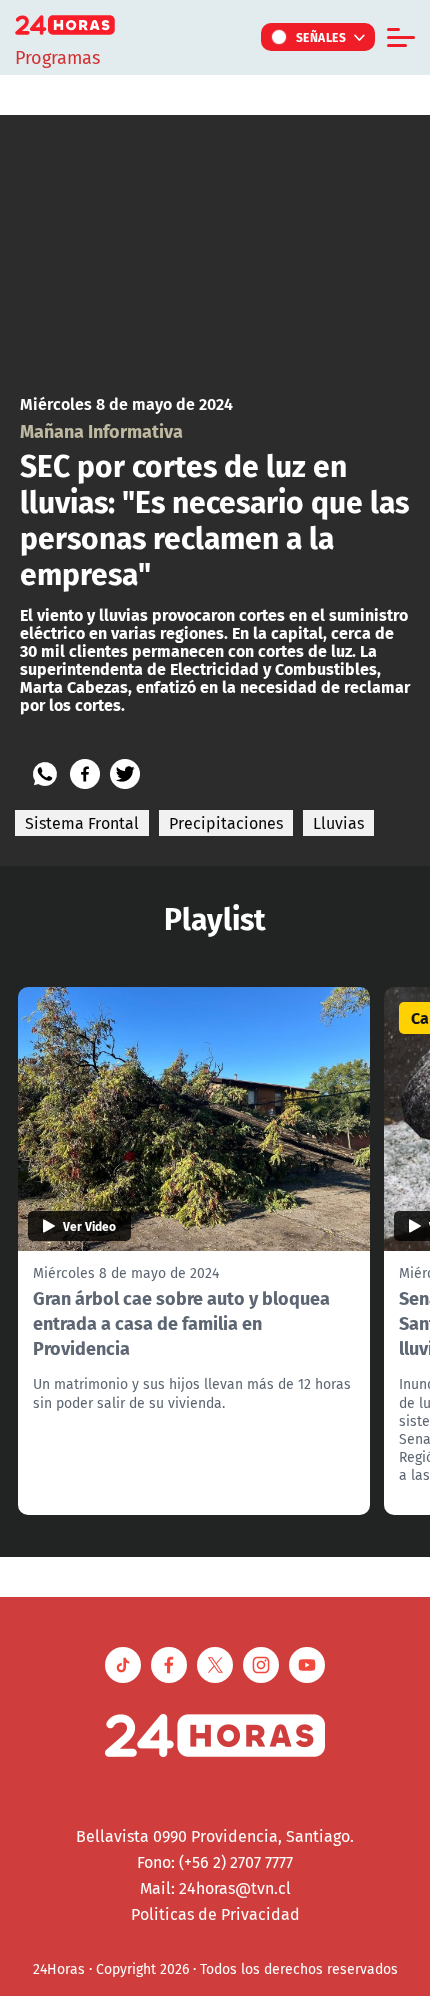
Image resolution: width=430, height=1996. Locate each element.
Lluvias (338, 823)
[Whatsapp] (45, 774)
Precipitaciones (226, 823)
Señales (321, 37)
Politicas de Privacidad (215, 1914)
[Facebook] (85, 774)
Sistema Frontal (82, 823)
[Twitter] (125, 774)
